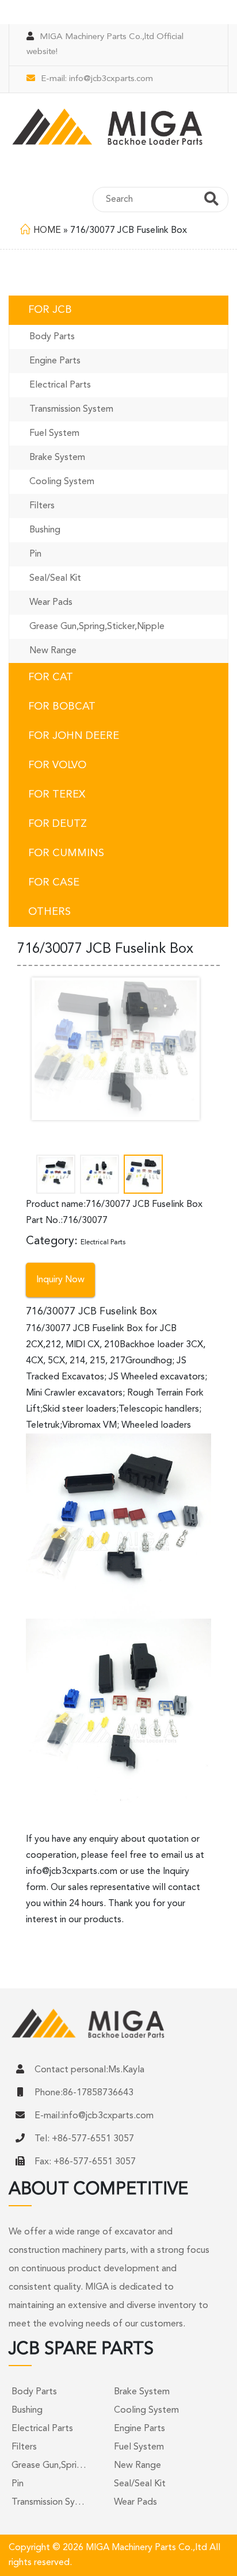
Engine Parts (55, 361)
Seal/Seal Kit (55, 578)
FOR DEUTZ (58, 824)
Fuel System (54, 434)
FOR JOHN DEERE (74, 736)
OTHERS (49, 912)
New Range (53, 651)
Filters (42, 506)
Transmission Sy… (48, 2502)
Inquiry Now (60, 1280)
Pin (35, 554)
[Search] (211, 201)
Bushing (45, 530)
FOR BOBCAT (62, 707)
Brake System (57, 458)
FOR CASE (54, 883)
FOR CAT (51, 677)
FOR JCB (50, 310)
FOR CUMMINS (66, 853)
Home (47, 231)
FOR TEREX (57, 795)
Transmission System (71, 409)
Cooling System (62, 482)
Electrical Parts (60, 385)
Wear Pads (51, 603)
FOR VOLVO (57, 765)
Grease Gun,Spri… (49, 2466)
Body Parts (52, 337)
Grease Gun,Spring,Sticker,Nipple (97, 627)
